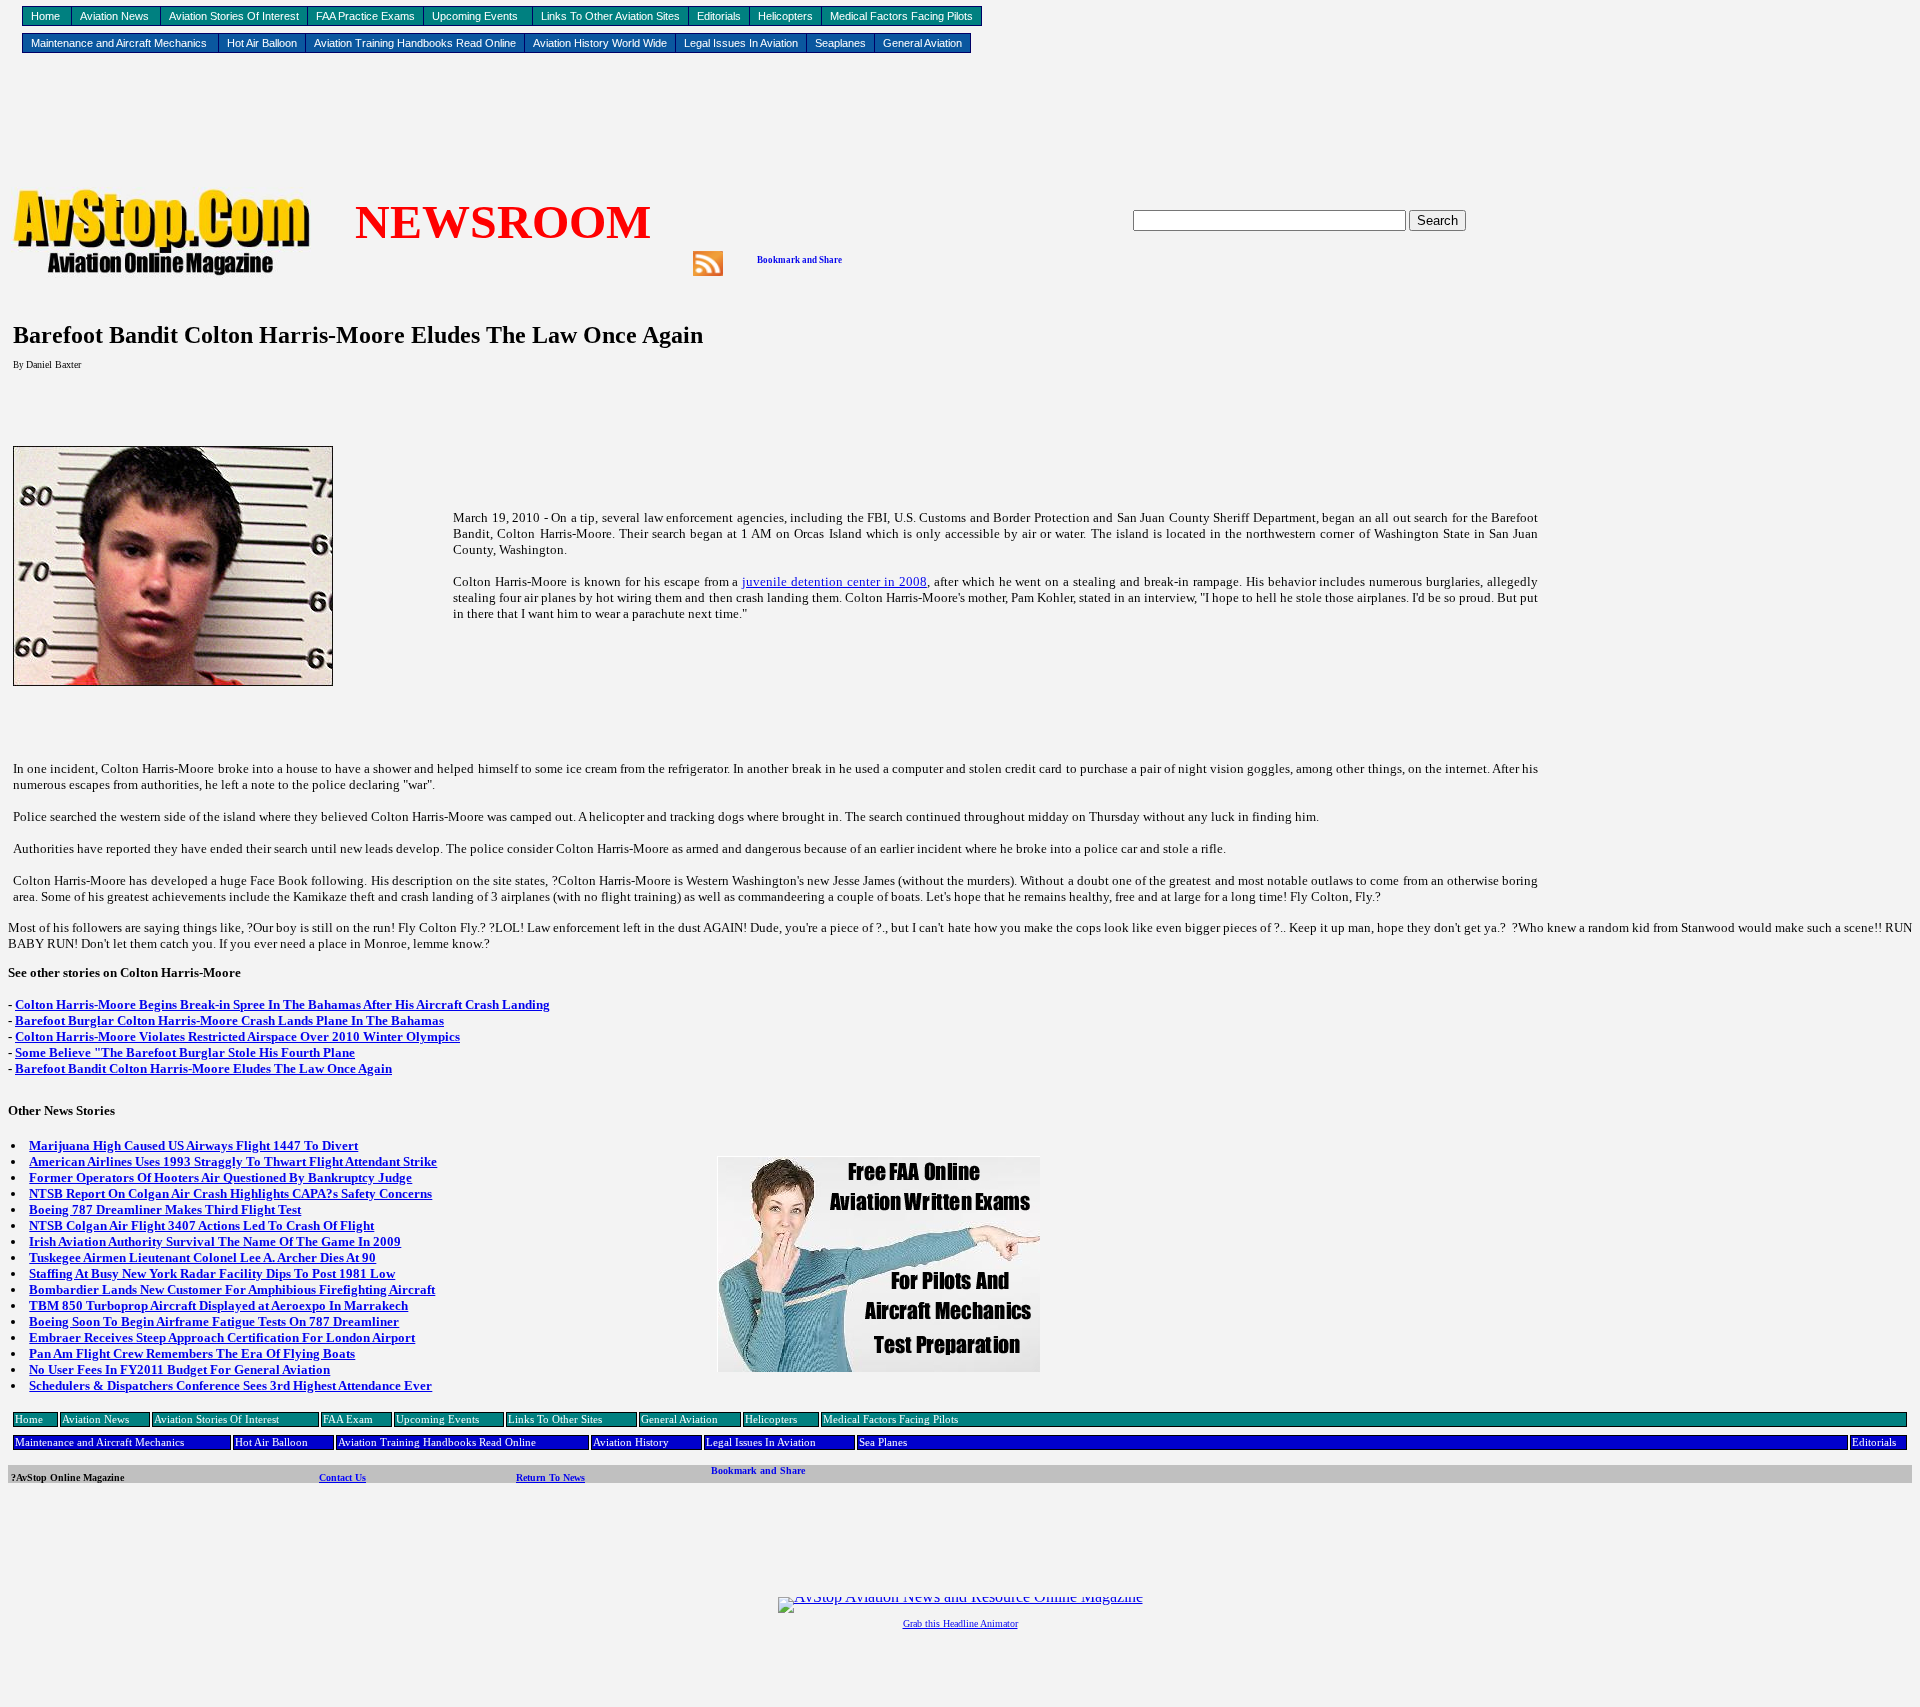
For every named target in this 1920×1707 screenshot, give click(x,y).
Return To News (550, 1477)
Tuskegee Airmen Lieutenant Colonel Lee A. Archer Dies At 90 (202, 1257)
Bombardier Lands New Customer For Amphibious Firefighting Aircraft (232, 1289)
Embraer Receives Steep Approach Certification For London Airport (222, 1337)
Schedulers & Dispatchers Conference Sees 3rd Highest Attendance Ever (230, 1385)
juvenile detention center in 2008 (834, 581)
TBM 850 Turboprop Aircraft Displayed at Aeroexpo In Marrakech (218, 1305)
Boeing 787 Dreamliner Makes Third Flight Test (165, 1209)
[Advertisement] (960, 121)
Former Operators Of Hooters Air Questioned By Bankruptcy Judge (220, 1177)
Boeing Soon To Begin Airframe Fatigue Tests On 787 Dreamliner (214, 1321)
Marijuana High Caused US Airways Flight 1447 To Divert (193, 1145)
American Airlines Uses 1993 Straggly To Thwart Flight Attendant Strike (233, 1161)
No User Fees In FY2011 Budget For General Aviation (179, 1369)
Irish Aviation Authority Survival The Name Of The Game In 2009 (215, 1241)
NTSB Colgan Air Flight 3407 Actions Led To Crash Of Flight (201, 1225)
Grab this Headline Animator (960, 1623)
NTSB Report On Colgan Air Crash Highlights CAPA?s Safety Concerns (230, 1193)
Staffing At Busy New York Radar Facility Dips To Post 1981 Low (212, 1273)
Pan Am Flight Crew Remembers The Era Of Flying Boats (192, 1353)
